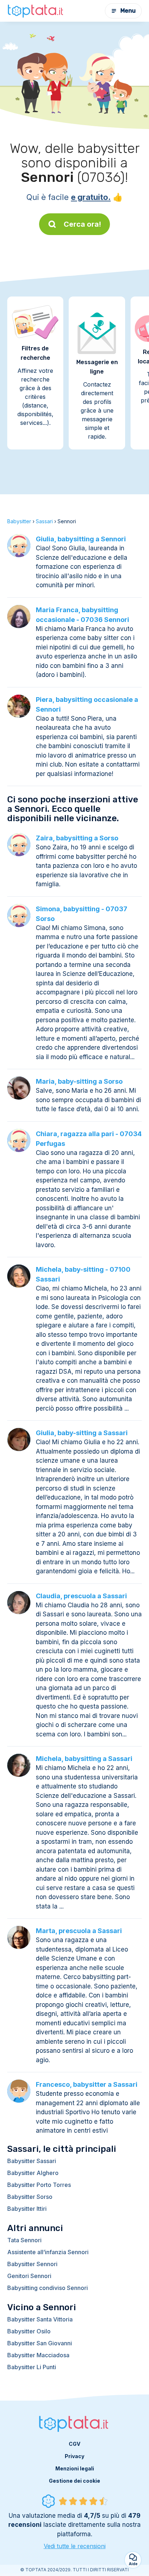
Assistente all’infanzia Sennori (48, 2252)
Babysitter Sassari (32, 2161)
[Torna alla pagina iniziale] (36, 11)
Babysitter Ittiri (27, 2209)
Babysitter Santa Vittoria (40, 2319)
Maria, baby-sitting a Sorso (79, 1081)
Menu (128, 11)
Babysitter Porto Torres (39, 2185)
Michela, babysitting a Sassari (84, 1759)
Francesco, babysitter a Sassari (87, 2084)
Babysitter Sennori (32, 2264)
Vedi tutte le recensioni (75, 2546)
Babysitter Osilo (29, 2331)
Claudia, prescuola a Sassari (81, 1596)
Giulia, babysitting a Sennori (81, 539)
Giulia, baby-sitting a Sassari (82, 1433)
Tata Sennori (24, 2240)
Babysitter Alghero (33, 2173)
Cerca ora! (82, 224)
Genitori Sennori (29, 2276)
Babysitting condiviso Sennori (48, 2288)
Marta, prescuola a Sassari (79, 1931)
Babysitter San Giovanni (40, 2343)
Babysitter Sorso (30, 2197)
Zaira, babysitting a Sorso (77, 838)
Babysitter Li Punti (32, 2367)
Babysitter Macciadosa (38, 2355)
